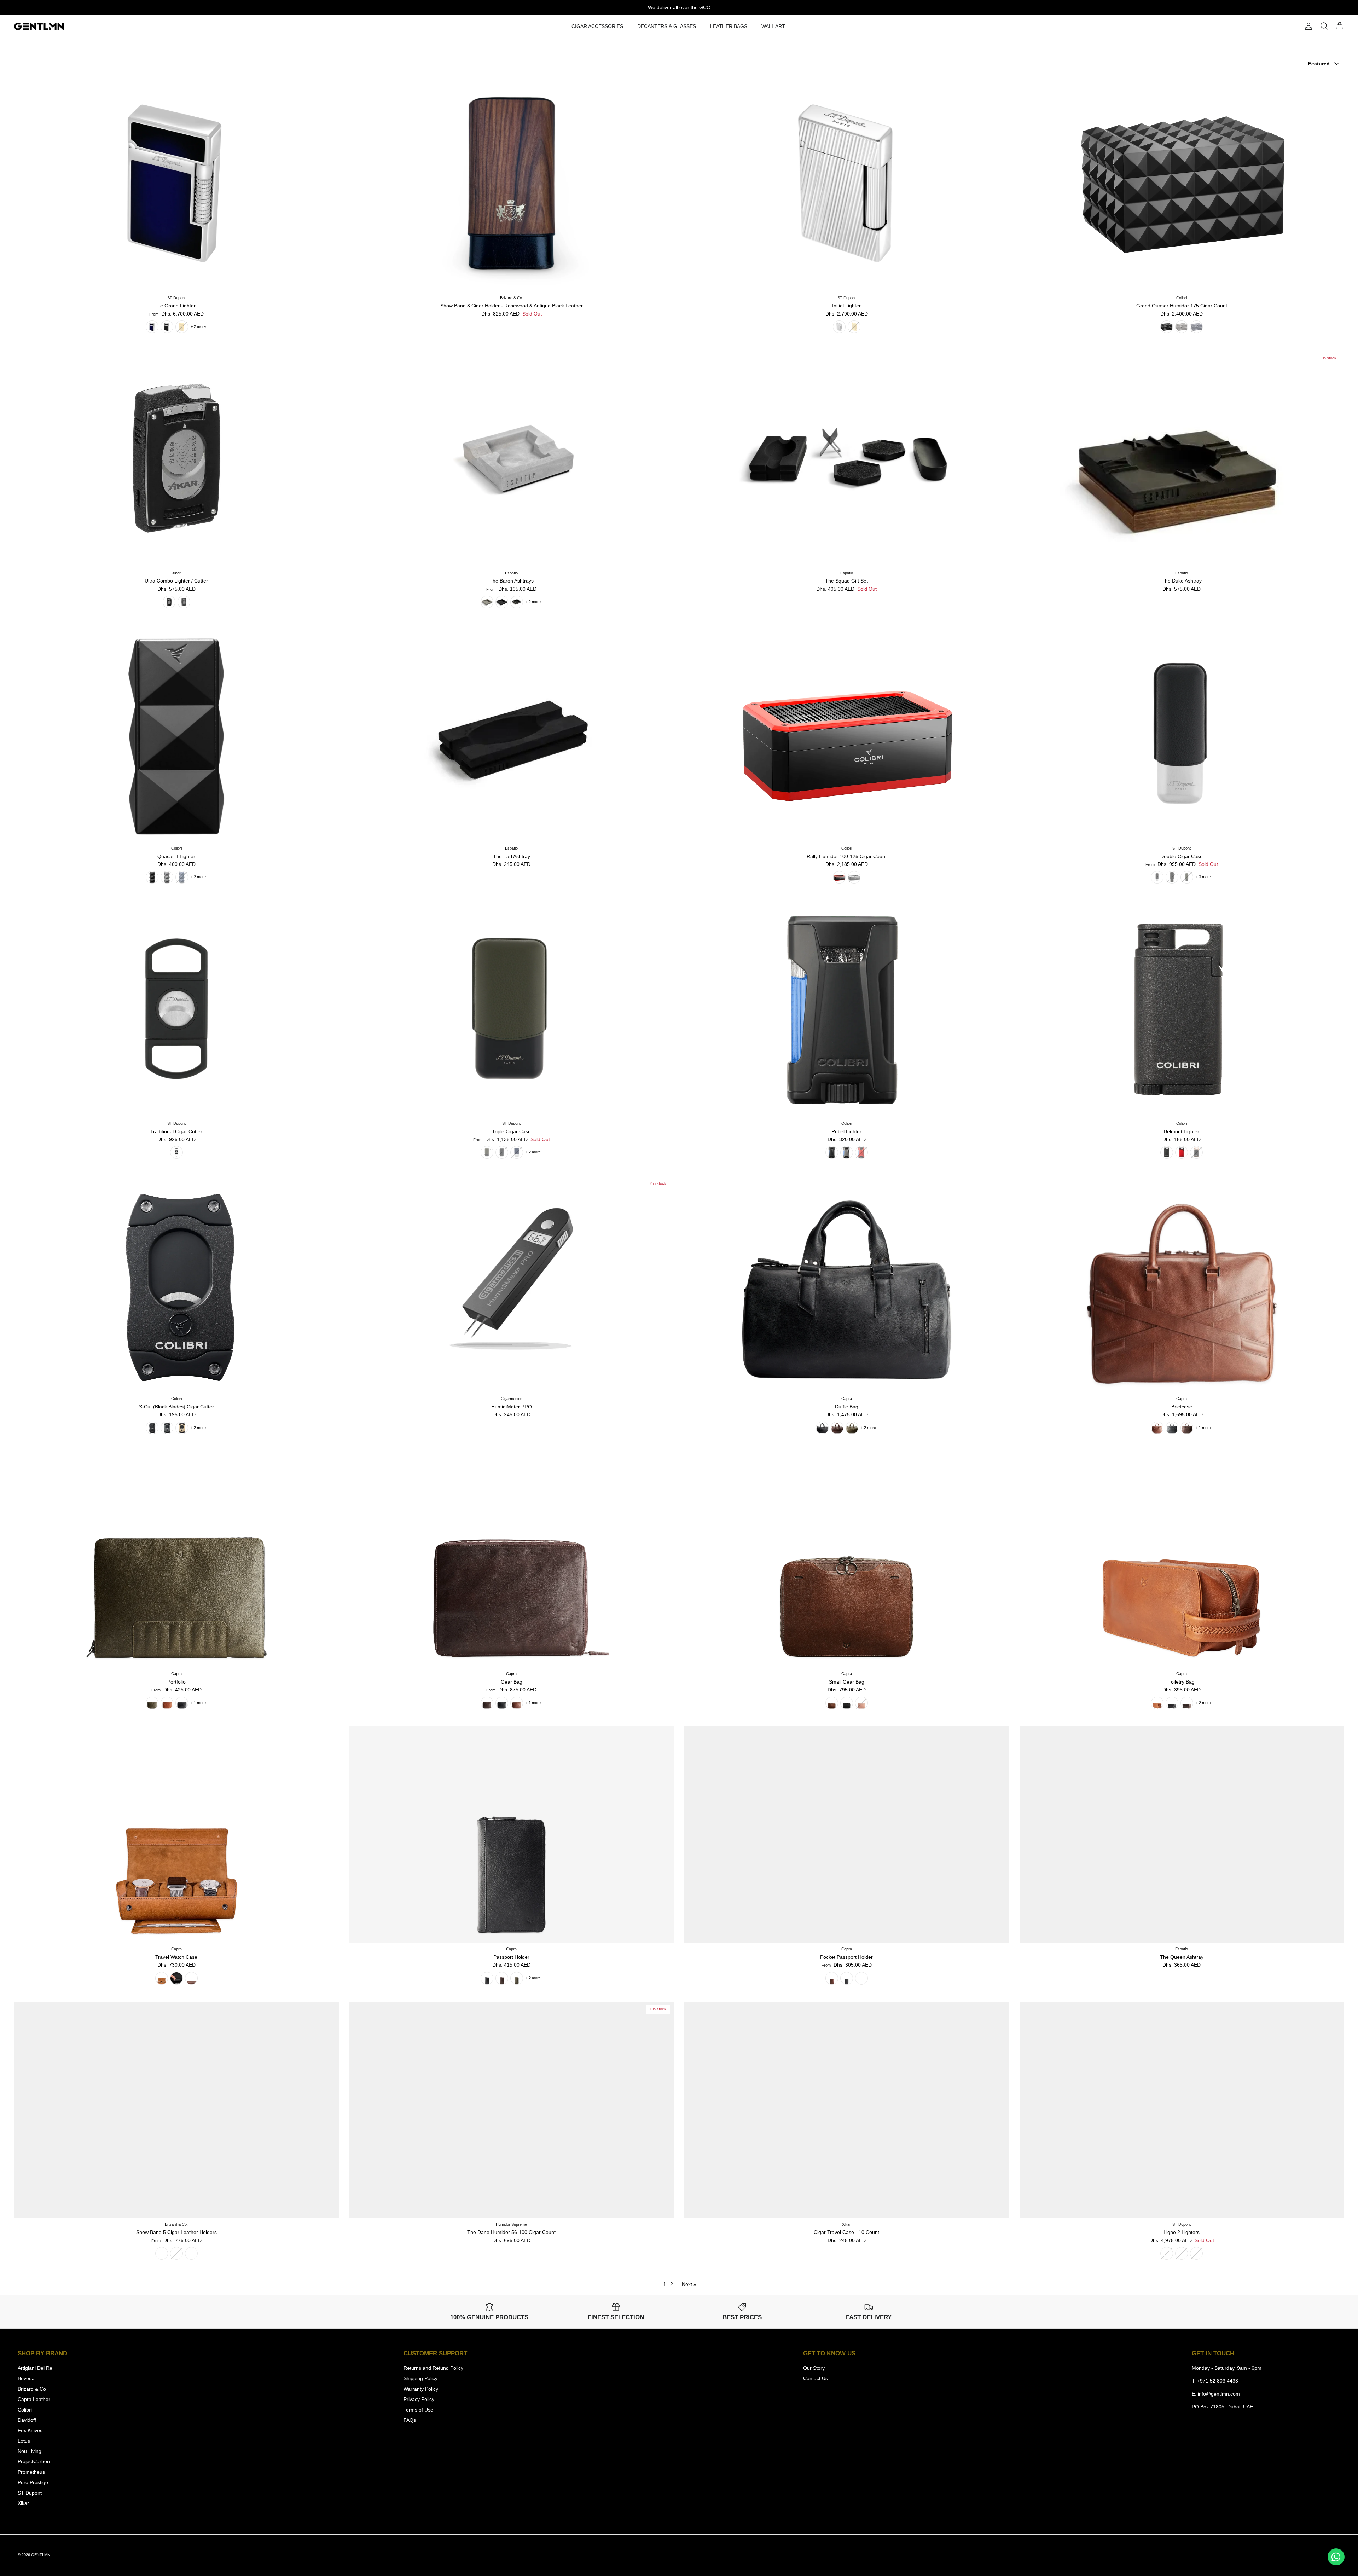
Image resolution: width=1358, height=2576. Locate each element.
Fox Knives (30, 2430)
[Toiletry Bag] (1182, 1559)
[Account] (1307, 26)
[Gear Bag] (512, 1559)
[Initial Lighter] (847, 183)
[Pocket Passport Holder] (847, 1835)
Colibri (25, 2410)
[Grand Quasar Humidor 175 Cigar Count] (1182, 183)
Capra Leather (34, 2399)
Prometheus (31, 2472)
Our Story (814, 2368)
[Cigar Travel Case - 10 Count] (847, 2110)
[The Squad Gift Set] (847, 458)
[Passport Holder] (512, 1835)
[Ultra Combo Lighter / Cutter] (176, 458)
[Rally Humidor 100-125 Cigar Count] (847, 734)
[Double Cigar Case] (1182, 734)
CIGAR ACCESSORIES (597, 26)
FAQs (410, 2420)
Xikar (23, 2503)
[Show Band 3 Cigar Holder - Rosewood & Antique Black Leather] (512, 183)
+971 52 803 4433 (1218, 2381)
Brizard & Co (32, 2389)
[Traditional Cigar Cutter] (176, 1009)
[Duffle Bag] (847, 1284)
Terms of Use (418, 2410)
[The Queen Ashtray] (1182, 1835)
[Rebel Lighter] (847, 1009)
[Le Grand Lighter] (176, 183)
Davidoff (27, 2420)
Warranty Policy (421, 2389)
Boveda (26, 2378)
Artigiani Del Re (35, 2368)
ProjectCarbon (34, 2461)
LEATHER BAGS (729, 26)
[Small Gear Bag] (847, 1559)
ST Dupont (30, 2493)
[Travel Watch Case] (176, 1835)
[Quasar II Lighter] (176, 734)
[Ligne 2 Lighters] (1182, 2110)
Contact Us (816, 2378)
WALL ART (773, 26)
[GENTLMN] (39, 27)
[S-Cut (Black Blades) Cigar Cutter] (176, 1284)
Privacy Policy (419, 2399)
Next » (689, 2284)
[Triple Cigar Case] (512, 1009)
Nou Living (30, 2451)
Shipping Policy (420, 2378)
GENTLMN (41, 2555)
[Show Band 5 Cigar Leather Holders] (176, 2110)
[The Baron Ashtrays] (512, 458)
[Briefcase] (1182, 1284)
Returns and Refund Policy (433, 2368)
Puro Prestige (33, 2482)
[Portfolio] (176, 1559)
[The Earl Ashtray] (512, 734)
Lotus (24, 2441)
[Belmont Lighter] (1182, 1009)
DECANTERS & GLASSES (667, 26)
